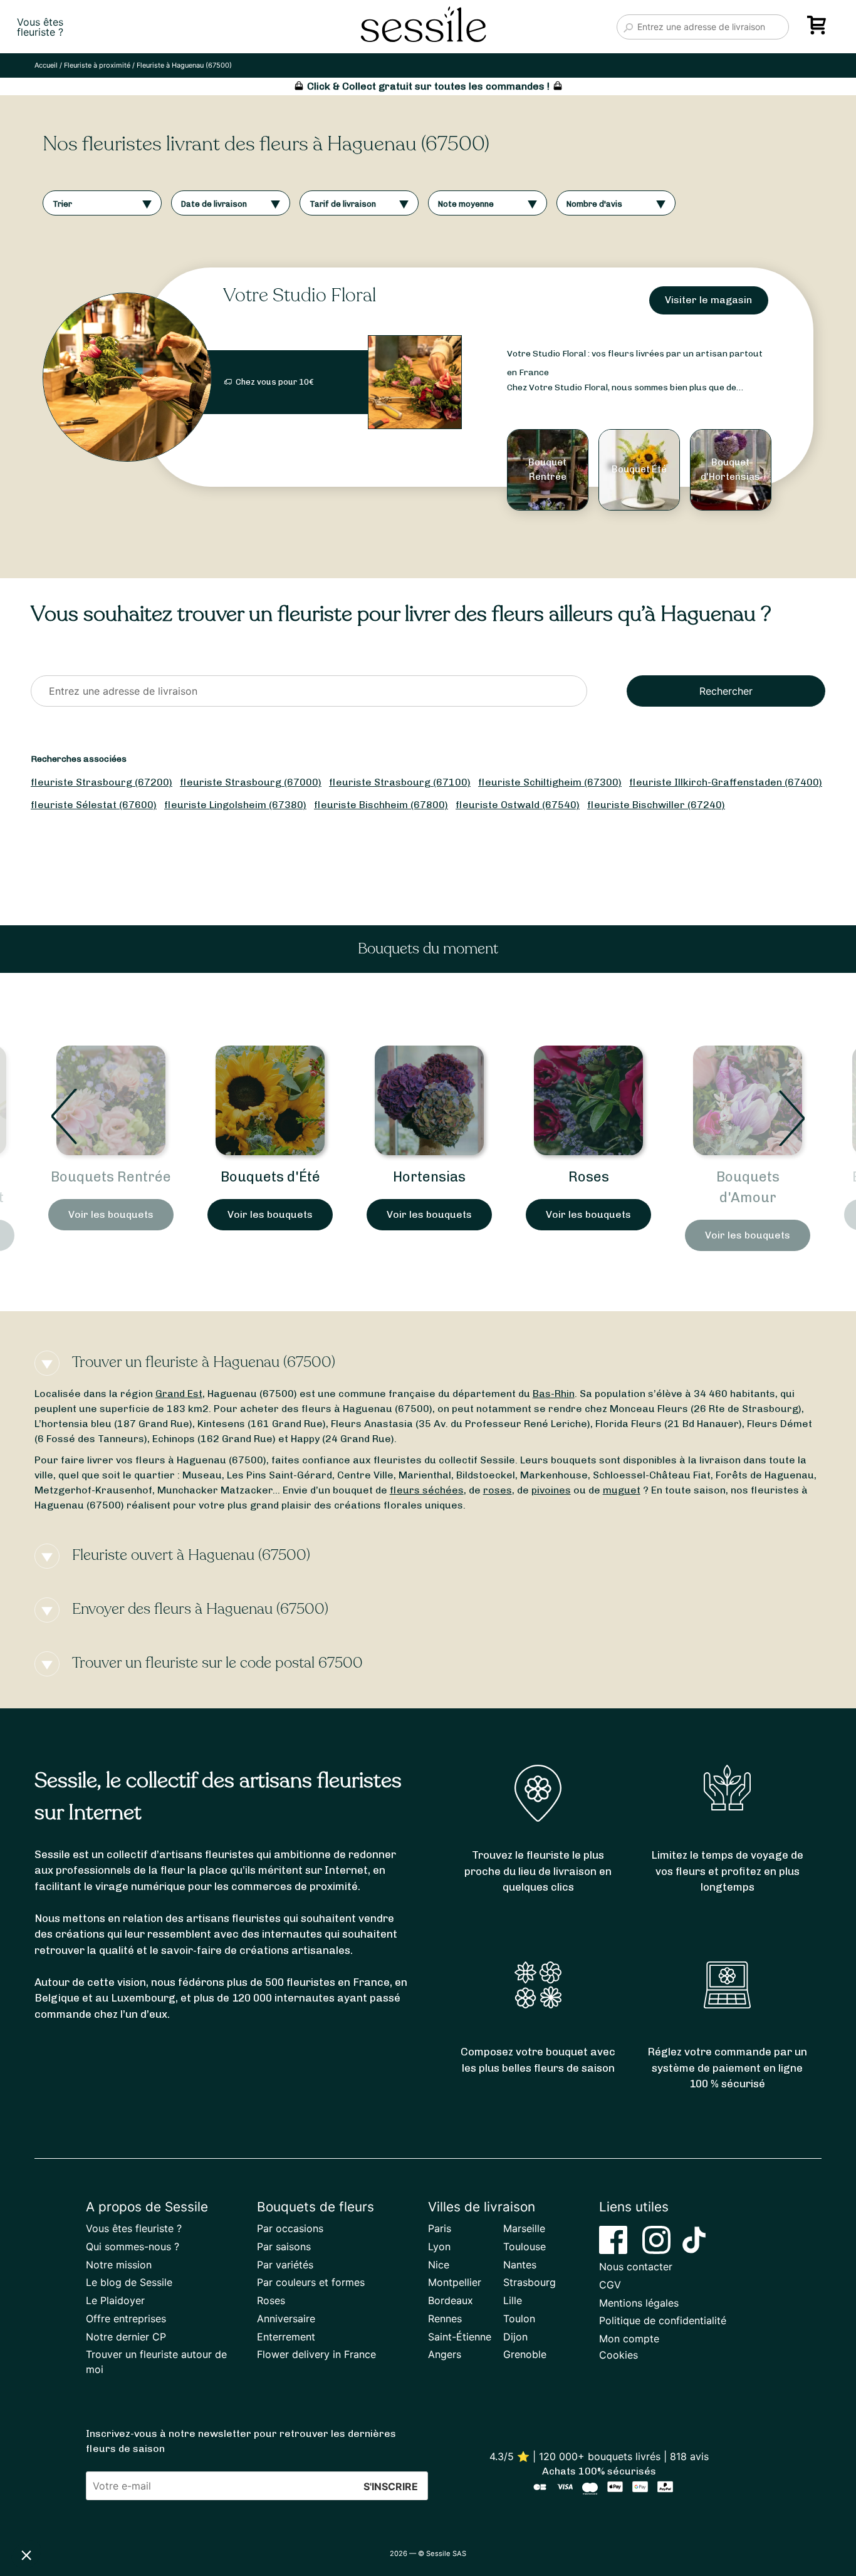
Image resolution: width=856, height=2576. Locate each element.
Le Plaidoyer (115, 2300)
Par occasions (290, 2228)
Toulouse (525, 2246)
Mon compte (629, 2339)
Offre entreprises (126, 2319)
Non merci (56, 2513)
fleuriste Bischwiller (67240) (656, 805)
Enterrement (286, 2337)
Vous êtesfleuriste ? (40, 27)
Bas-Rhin (554, 1394)
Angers (445, 2354)
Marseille (524, 2228)
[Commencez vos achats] (819, 29)
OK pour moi (232, 2513)
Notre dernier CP (126, 2337)
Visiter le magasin (708, 300)
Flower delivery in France (316, 2354)
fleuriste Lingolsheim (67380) (235, 805)
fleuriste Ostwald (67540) (518, 805)
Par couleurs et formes (311, 2282)
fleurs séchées (427, 1490)
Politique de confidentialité (663, 2320)
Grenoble (525, 2354)
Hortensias (270, 1177)
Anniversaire (286, 2319)
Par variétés (285, 2265)
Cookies (619, 2355)
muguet (622, 1490)
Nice (439, 2265)
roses (498, 1490)
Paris (440, 2228)
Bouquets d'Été (111, 1177)
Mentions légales (639, 2303)
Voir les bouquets (111, 1214)
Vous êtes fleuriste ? (134, 2228)
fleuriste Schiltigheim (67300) (550, 782)
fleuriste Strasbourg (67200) (102, 782)
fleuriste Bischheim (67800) (381, 805)
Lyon (439, 2246)
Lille (513, 2300)
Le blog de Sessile (129, 2282)
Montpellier (455, 2282)
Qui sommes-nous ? (133, 2246)
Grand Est (179, 1394)
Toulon (519, 2319)
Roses (430, 1177)
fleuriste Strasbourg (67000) (251, 782)
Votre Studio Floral (300, 295)
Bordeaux (451, 2300)
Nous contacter (636, 2267)
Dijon (515, 2337)
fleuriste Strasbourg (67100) (400, 782)
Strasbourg (530, 2282)
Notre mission (119, 2265)
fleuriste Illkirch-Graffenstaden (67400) (726, 782)
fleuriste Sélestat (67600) (94, 805)
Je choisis (144, 2513)
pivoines (551, 1490)
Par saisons (284, 2246)
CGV (610, 2285)
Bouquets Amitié (748, 1177)
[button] (26, 2555)
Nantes (520, 2265)
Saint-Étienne (460, 2337)
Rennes (445, 2319)
